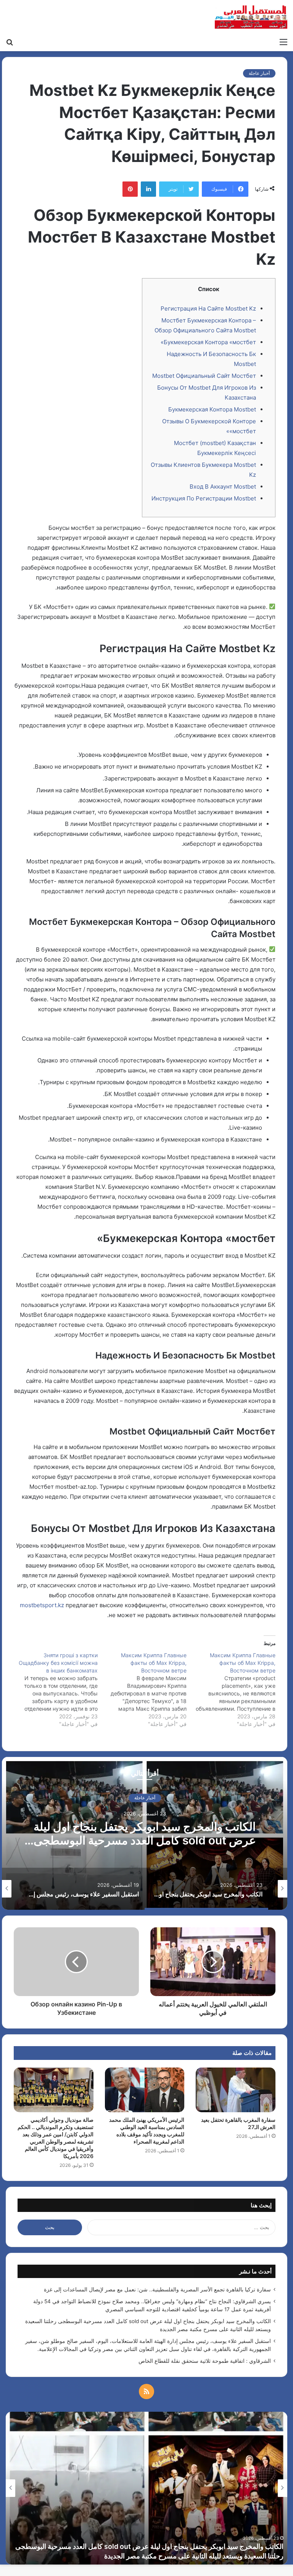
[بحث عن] (10, 42)
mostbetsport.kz (42, 1605)
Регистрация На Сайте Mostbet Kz (208, 308)
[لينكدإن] (148, 189)
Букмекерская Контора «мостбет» (208, 342)
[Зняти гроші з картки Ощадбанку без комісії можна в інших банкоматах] (53, 1690)
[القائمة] (283, 42)
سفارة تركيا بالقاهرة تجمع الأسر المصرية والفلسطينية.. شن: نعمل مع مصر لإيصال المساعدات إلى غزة (157, 2289)
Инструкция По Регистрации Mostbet (204, 498)
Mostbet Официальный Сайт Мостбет (204, 376)
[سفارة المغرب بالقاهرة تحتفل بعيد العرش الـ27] (236, 2090)
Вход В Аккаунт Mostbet (223, 487)
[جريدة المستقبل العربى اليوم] (251, 17)
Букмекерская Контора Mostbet (212, 409)
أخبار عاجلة (259, 73)
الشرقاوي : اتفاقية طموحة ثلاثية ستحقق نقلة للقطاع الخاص (205, 2361)
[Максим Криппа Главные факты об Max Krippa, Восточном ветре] (231, 1690)
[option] (145, 1833)
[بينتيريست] (130, 189)
